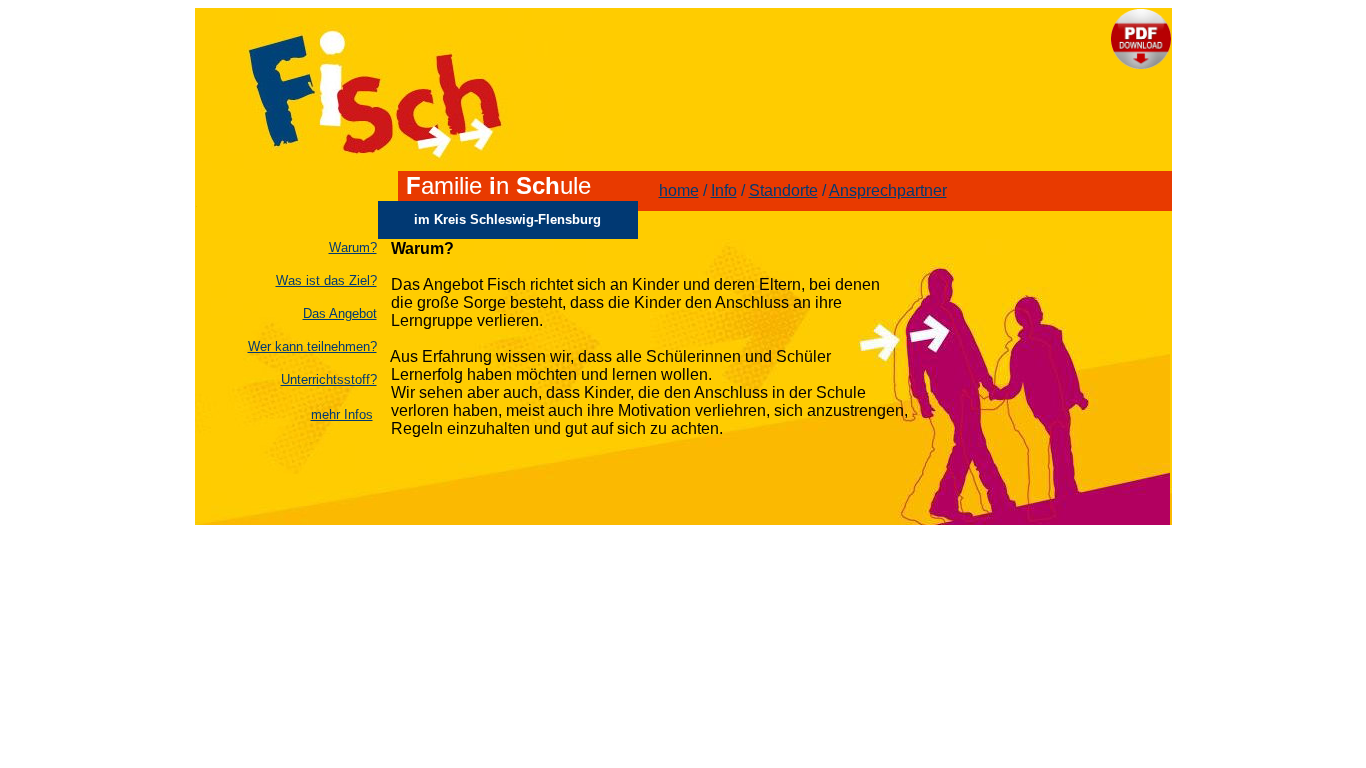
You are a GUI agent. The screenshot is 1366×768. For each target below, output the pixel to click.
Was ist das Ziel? (326, 280)
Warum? (353, 247)
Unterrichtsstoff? (329, 379)
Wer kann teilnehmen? (312, 346)
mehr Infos (342, 414)
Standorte (783, 190)
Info (724, 190)
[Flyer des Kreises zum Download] (1141, 63)
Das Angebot (340, 313)
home (679, 190)
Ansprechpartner (888, 190)
